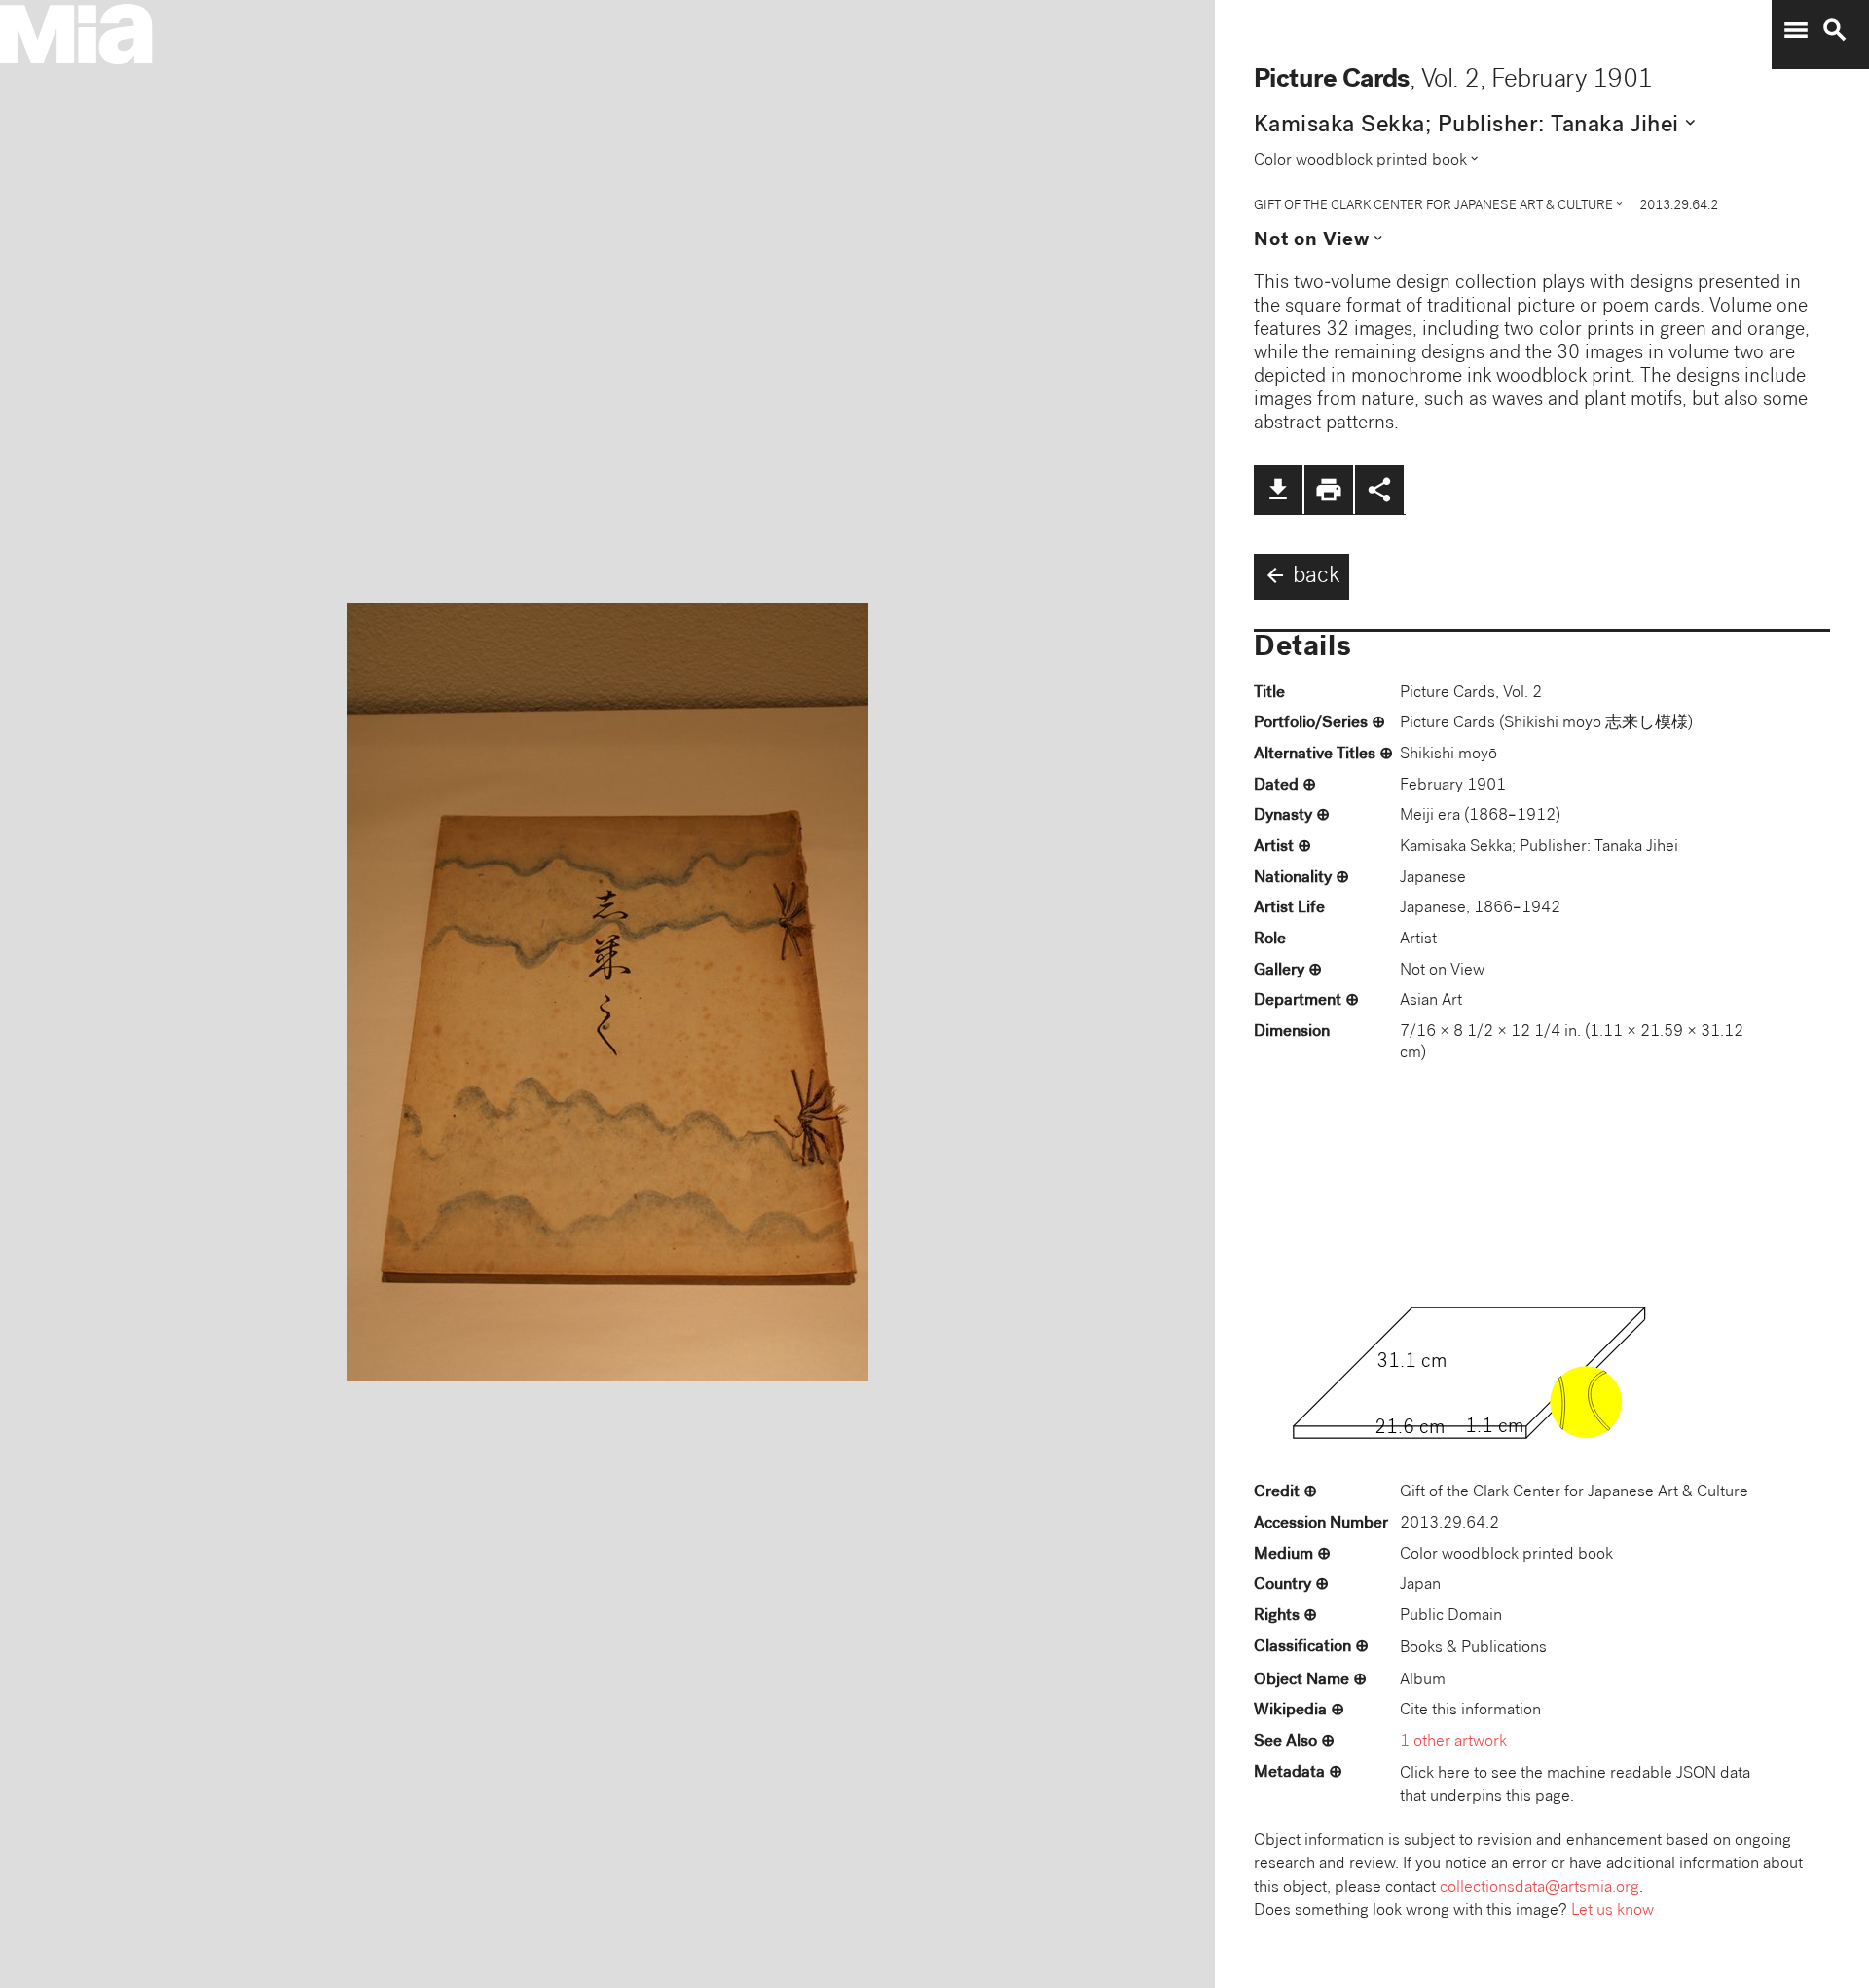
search (1835, 30)
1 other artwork (1453, 1742)
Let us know (1612, 1912)
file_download (1278, 490)
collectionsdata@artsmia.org (1539, 1888)
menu (1796, 30)
